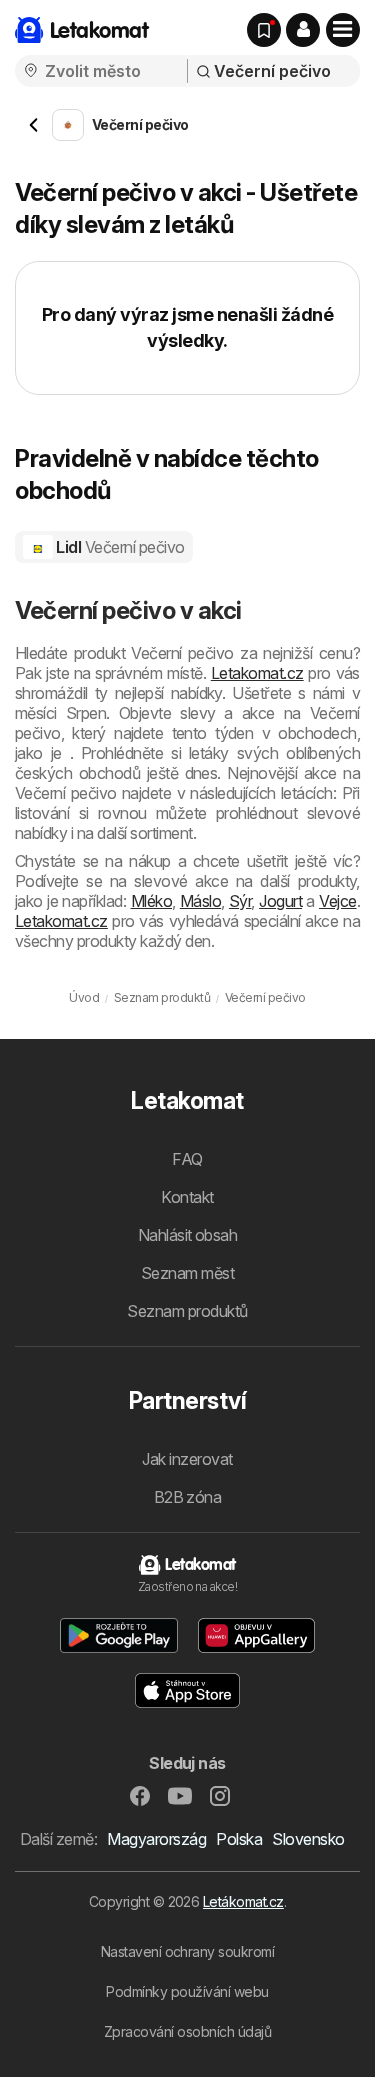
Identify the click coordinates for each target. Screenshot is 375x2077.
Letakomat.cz (257, 673)
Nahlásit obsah (188, 1235)
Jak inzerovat (187, 1459)
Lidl (119, 547)
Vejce (337, 901)
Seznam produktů (187, 1311)
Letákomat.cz (243, 1901)
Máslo (200, 901)
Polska (239, 1839)
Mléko (151, 901)
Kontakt (187, 1197)
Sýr (240, 901)
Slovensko (308, 1839)
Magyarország (156, 1839)
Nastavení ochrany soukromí (188, 1951)
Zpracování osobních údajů (187, 2031)
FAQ (187, 1159)
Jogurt (280, 901)
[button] (303, 30)
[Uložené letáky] (264, 30)
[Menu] (343, 30)
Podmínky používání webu (187, 1991)
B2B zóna (188, 1497)
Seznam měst (187, 1273)
